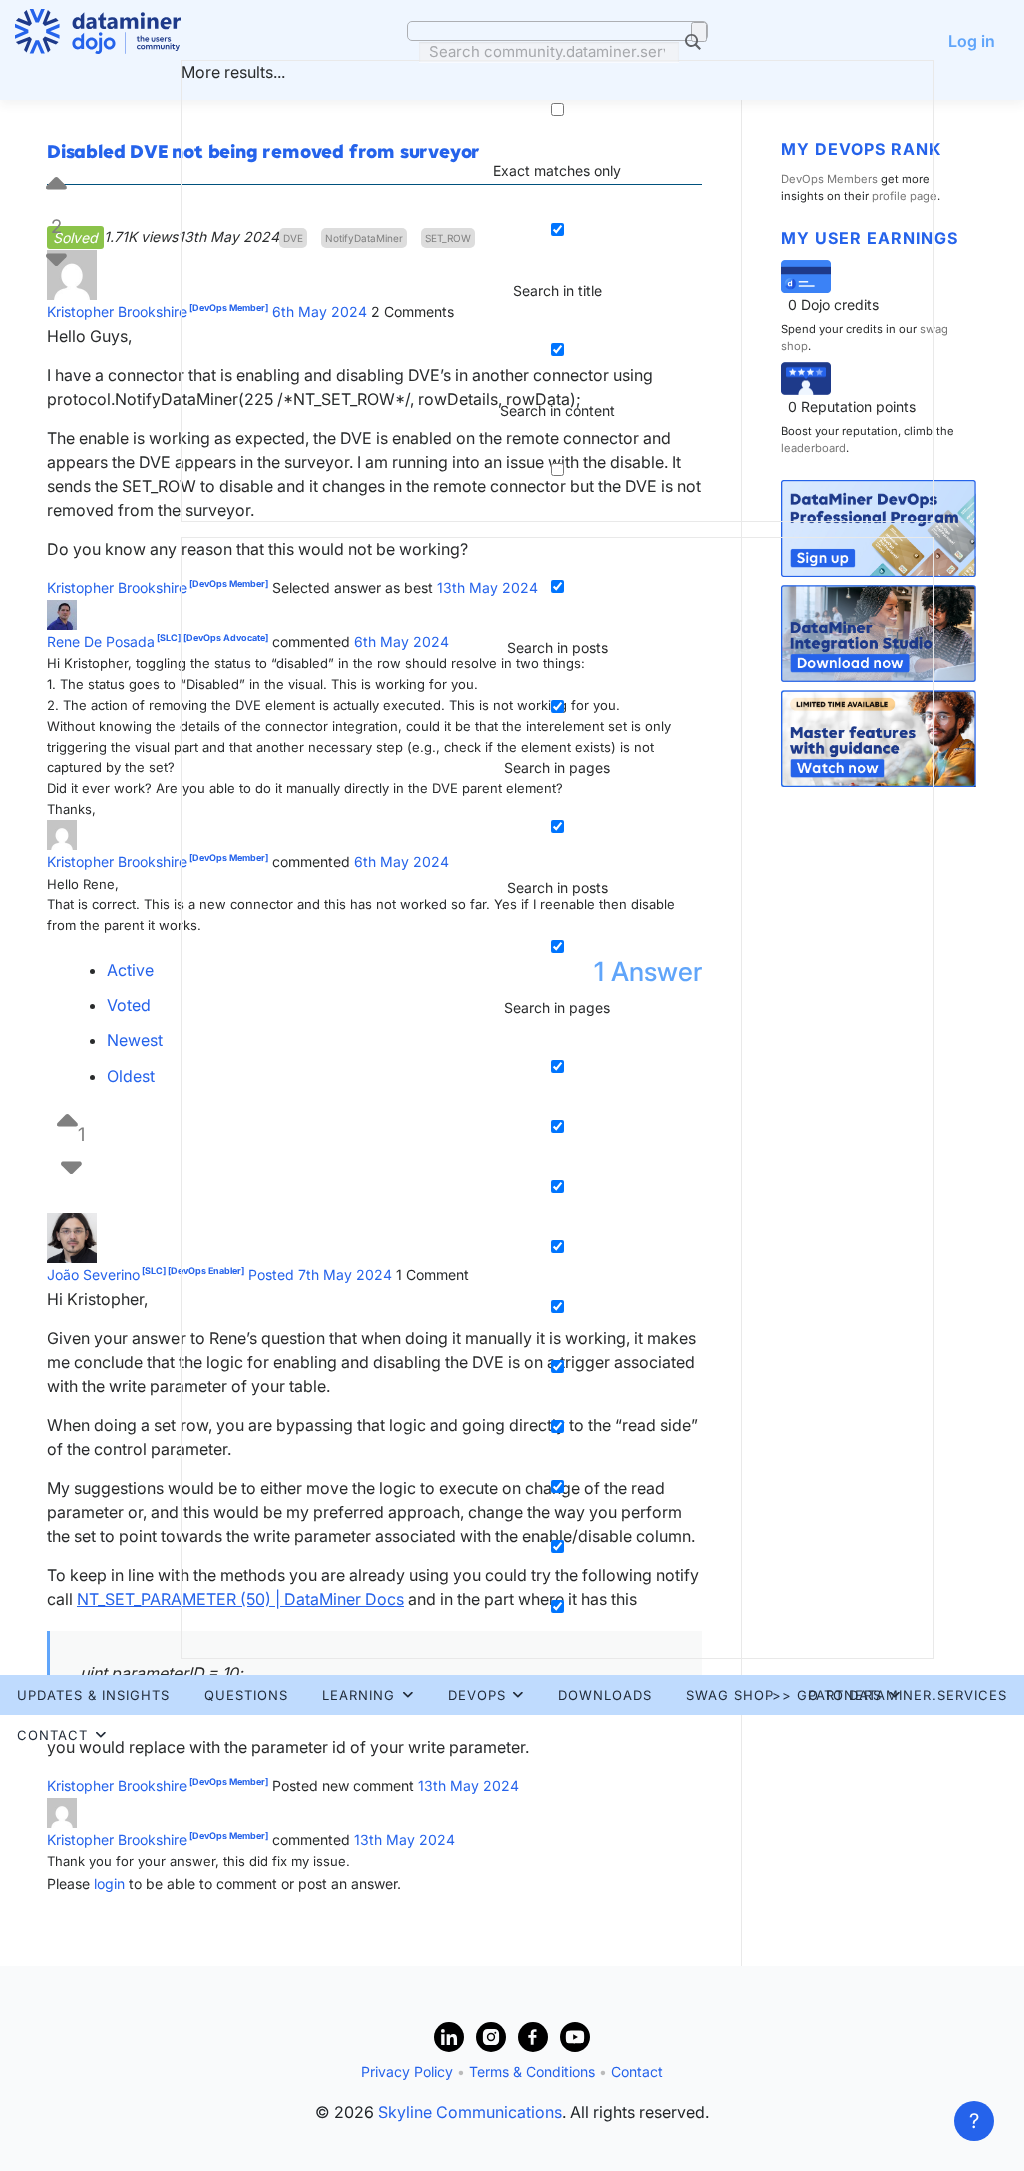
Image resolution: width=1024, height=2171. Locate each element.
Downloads (605, 1695)
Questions (246, 1695)
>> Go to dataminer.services (889, 1695)
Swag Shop (730, 1695)
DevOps (477, 1695)
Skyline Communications (470, 2112)
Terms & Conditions (532, 2071)
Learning (358, 1695)
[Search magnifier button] (699, 32)
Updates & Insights (93, 1695)
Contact (52, 1735)
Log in (971, 41)
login (109, 1883)
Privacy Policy (407, 2071)
